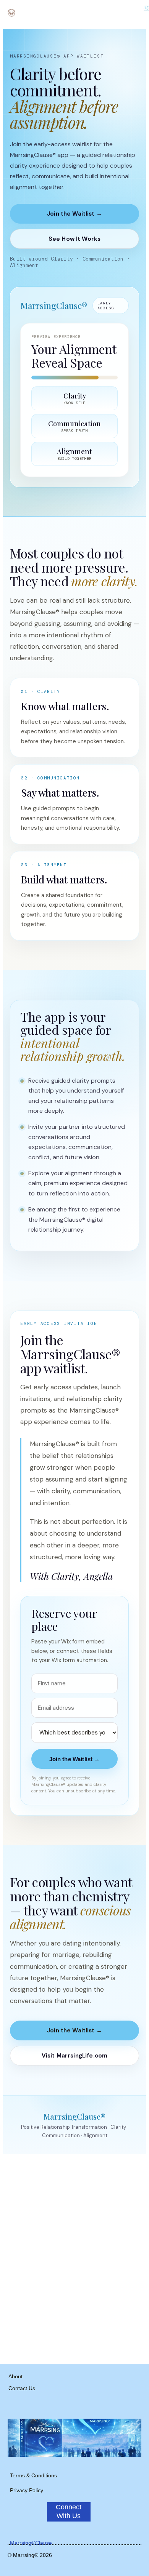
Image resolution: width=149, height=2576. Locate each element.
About (15, 2376)
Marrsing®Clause (31, 2543)
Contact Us (22, 2388)
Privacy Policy (27, 2490)
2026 (45, 2555)
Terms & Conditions (33, 2475)
